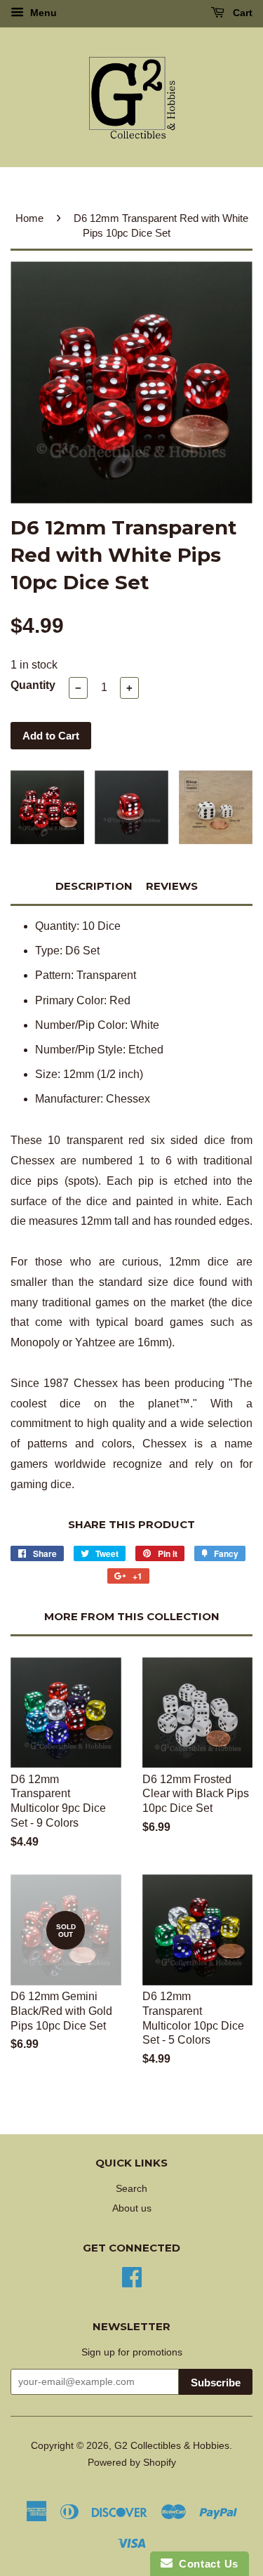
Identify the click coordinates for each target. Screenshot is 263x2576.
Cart (241, 13)
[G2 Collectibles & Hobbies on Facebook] (132, 2276)
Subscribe (216, 2383)
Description (94, 886)
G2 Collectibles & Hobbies (172, 2446)
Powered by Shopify (132, 2463)
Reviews (172, 886)
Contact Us (205, 2564)
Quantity (33, 685)
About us (132, 2208)
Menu (42, 13)
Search (131, 2189)
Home (29, 218)
